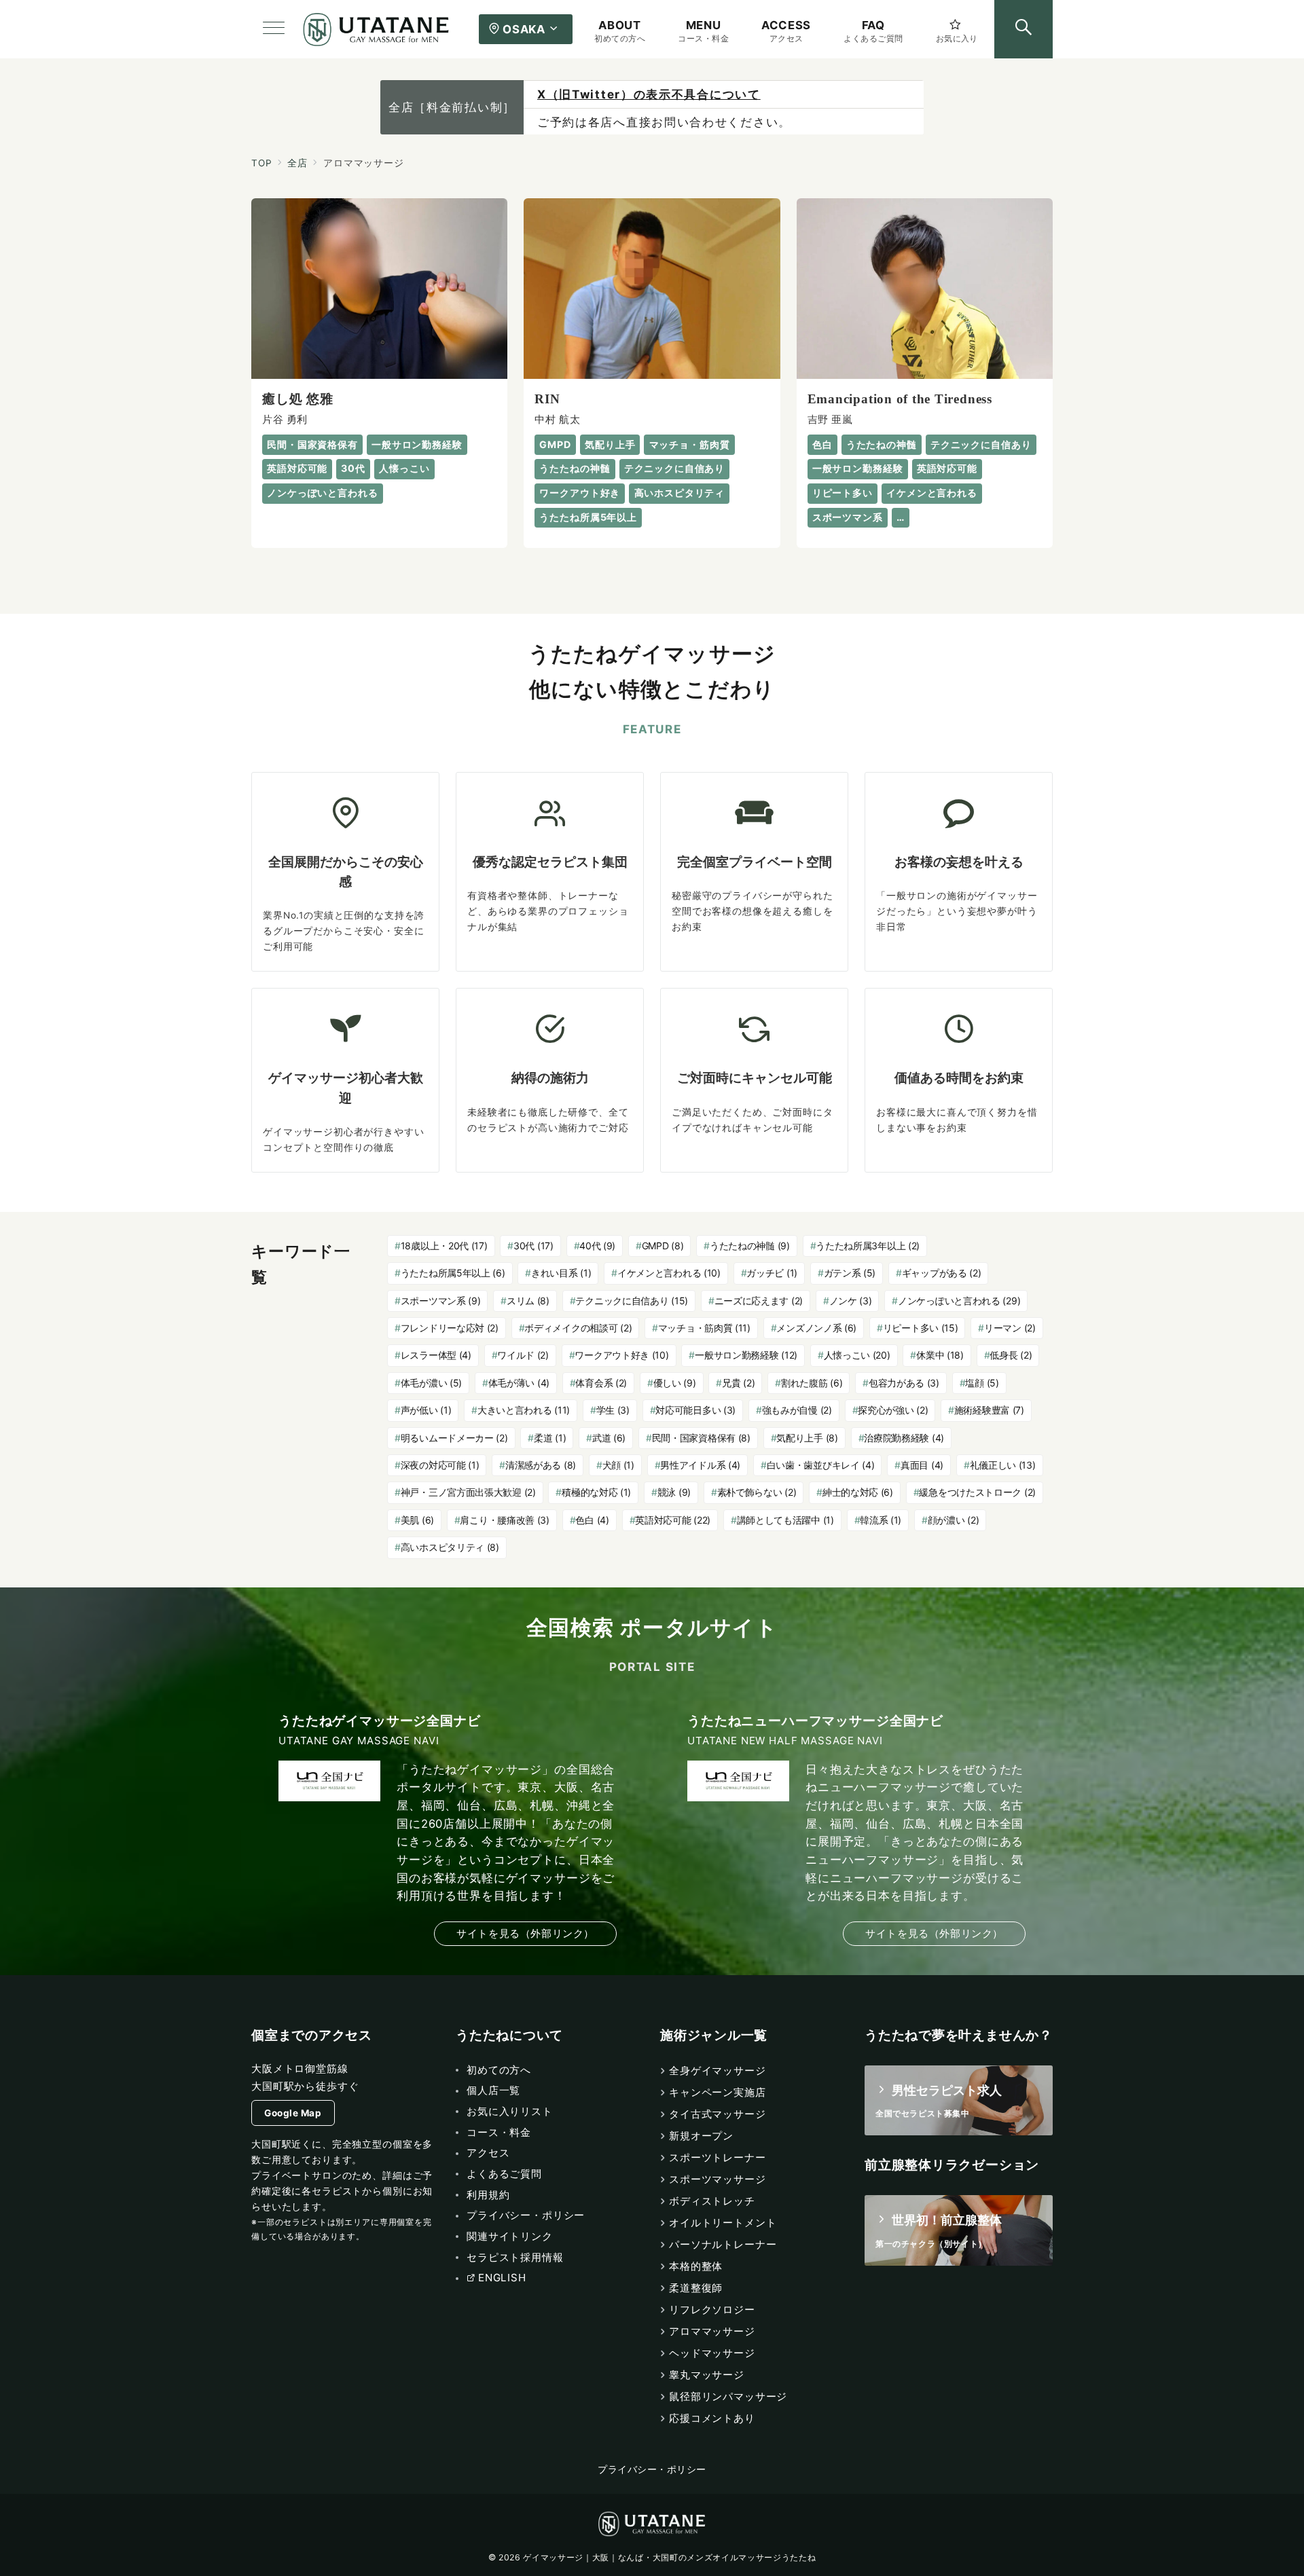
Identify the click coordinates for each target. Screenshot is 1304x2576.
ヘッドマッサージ (712, 2353)
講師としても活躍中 (785, 1520)
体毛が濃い (431, 1383)
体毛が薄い (519, 1383)
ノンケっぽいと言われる (959, 1301)
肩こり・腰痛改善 (504, 1520)
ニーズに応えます (759, 1301)
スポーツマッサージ (718, 2179)
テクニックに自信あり (632, 1301)
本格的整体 (696, 2266)
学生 (613, 1410)
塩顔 (982, 1383)
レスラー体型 (436, 1355)
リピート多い (921, 1328)
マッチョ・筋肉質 (704, 1328)
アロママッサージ (712, 2331)
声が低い (426, 1410)
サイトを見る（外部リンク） (525, 1933)
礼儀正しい (1003, 1465)
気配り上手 (807, 1438)
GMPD (663, 1246)
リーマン (1010, 1328)
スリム (528, 1301)
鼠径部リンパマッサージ (728, 2396)
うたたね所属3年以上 (868, 1246)
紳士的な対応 (858, 1492)
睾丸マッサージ (707, 2375)
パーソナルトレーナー (723, 2244)
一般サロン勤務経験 (746, 1355)
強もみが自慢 (797, 1410)
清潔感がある (541, 1465)
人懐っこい (857, 1355)
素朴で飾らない (757, 1492)
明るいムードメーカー (454, 1438)
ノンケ (851, 1301)
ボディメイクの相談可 (578, 1328)
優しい (675, 1383)
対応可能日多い (695, 1410)
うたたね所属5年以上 (453, 1273)
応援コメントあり (712, 2418)
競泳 (674, 1492)
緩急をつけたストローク (977, 1492)
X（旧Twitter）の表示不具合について (649, 94)
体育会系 (601, 1383)
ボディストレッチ (712, 2201)
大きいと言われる (524, 1410)
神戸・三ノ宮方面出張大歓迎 (468, 1492)
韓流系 (881, 1520)
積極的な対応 (596, 1492)
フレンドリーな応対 (450, 1328)
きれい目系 (561, 1273)
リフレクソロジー (712, 2310)
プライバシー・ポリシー (652, 2469)
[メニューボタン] (274, 29)
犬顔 (618, 1465)
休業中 (940, 1355)
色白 (592, 1520)
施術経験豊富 (989, 1410)
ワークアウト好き (621, 1355)
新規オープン (701, 2136)
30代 (533, 1246)
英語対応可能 (673, 1520)
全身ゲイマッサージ (718, 2071)
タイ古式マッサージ (718, 2114)
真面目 (922, 1465)
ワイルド (523, 1355)
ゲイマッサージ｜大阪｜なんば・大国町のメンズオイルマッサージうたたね (669, 2557)
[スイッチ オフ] (1024, 29)
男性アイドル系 (700, 1465)
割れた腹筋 (812, 1383)
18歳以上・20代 (444, 1246)
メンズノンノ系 (816, 1328)
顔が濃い (954, 1520)
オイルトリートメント (723, 2223)
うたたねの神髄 (750, 1246)
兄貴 (738, 1383)
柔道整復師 (696, 2288)
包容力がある (904, 1383)
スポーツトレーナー (718, 2157)
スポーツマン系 (441, 1301)
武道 (609, 1438)
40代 (597, 1246)
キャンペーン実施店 (718, 2092)
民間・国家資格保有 (701, 1438)
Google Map (293, 2113)
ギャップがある (942, 1273)
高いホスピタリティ (450, 1547)
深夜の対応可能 (440, 1465)
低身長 (1011, 1355)
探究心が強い (893, 1410)
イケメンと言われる (669, 1273)
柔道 (550, 1438)
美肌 (417, 1520)
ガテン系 (850, 1273)
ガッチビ (772, 1273)
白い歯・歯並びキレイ (821, 1465)
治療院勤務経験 (904, 1438)
